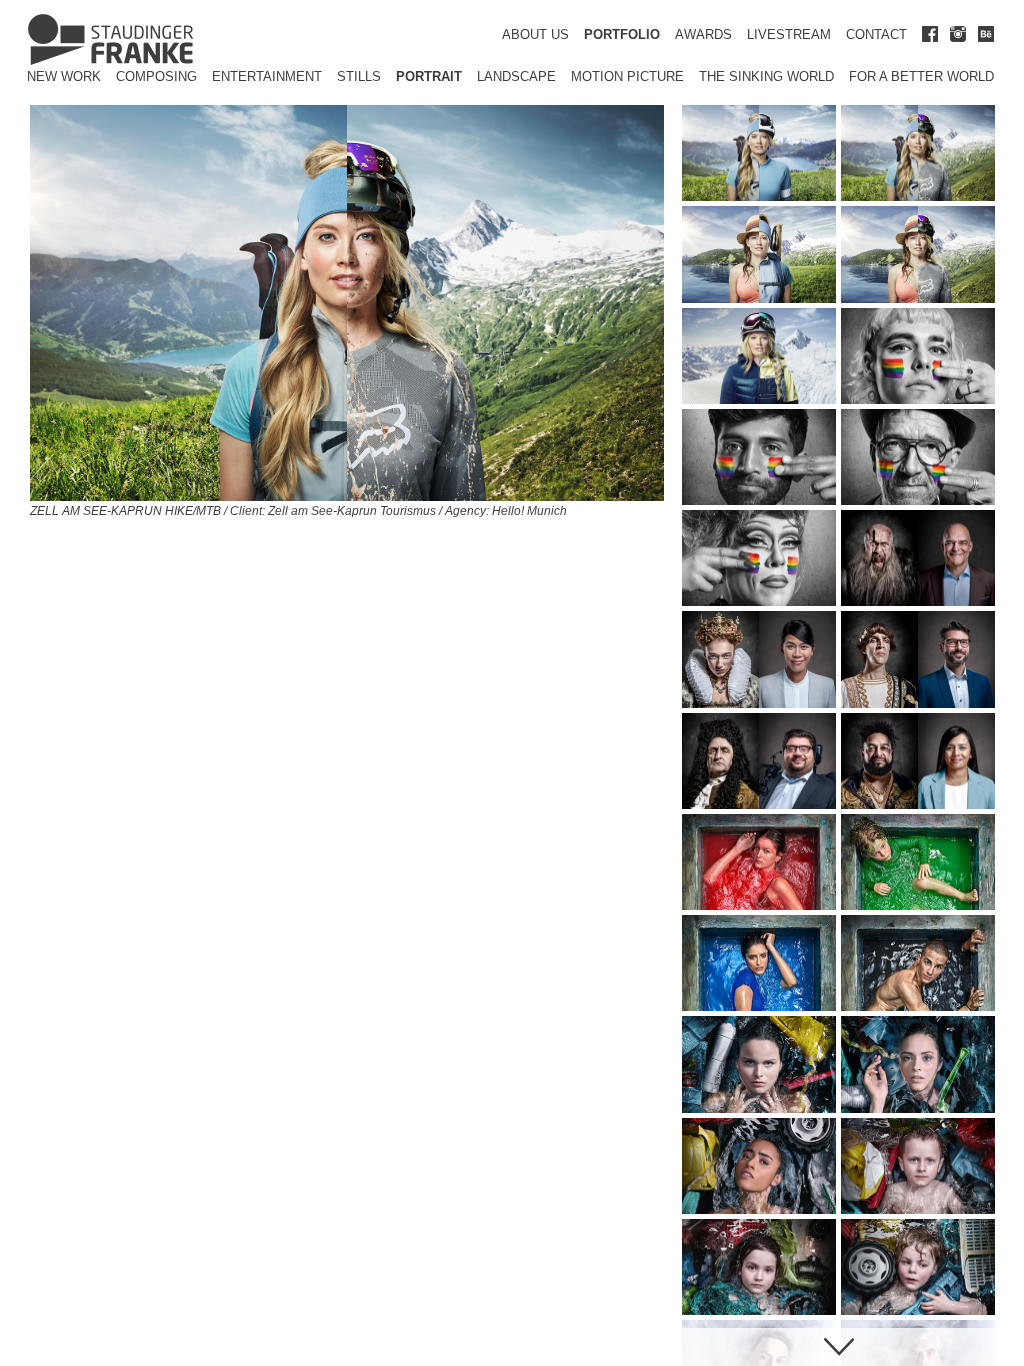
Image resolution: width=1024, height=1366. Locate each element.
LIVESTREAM (789, 34)
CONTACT (876, 34)
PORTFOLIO (622, 34)
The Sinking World (766, 76)
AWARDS (703, 34)
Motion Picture (627, 76)
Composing (156, 76)
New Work (64, 76)
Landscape (516, 76)
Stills (359, 76)
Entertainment (267, 76)
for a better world (921, 76)
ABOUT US (535, 34)
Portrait (429, 76)
